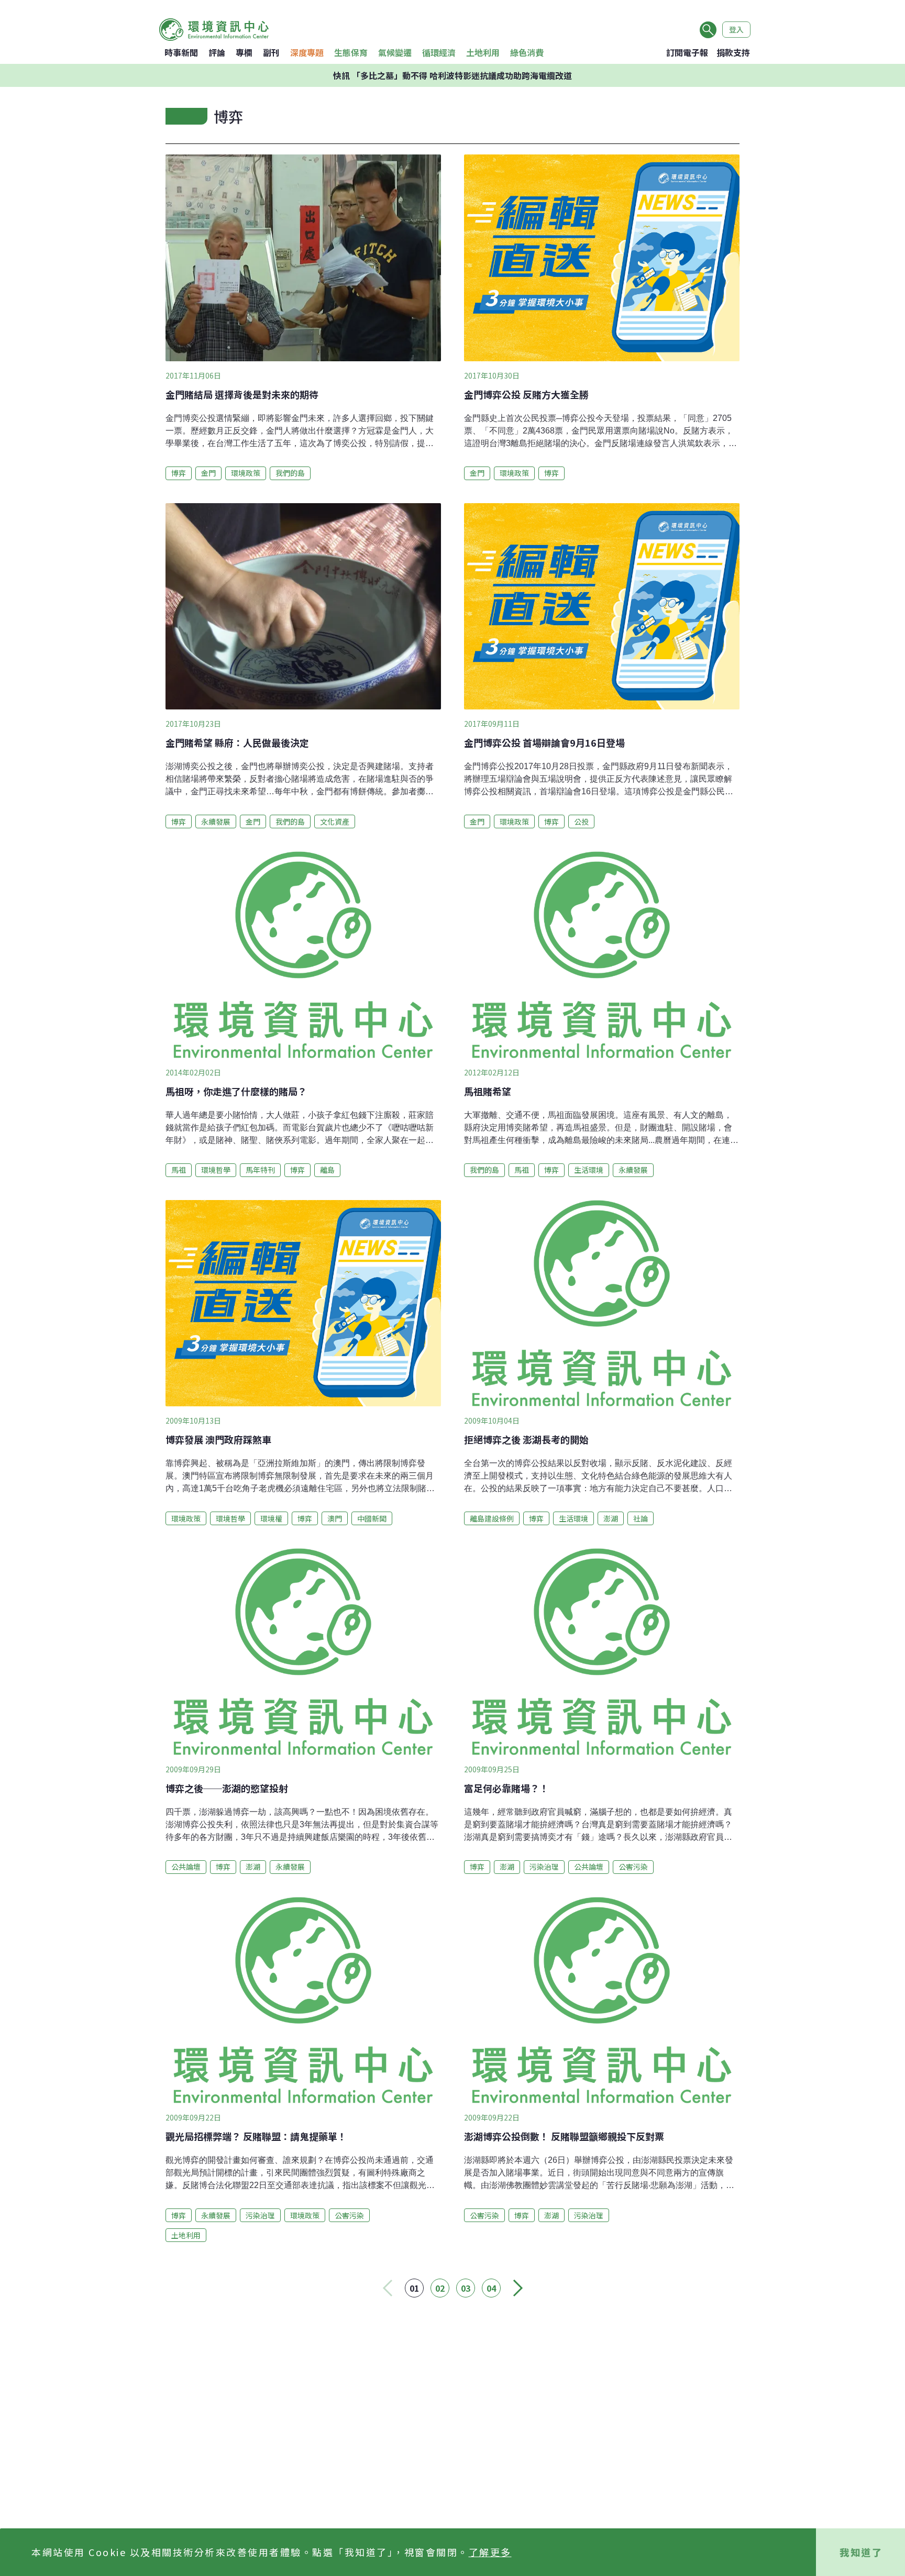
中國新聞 (372, 1518)
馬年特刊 (260, 1170)
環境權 (271, 1518)
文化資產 (335, 821)
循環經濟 (439, 52)
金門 (208, 473)
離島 (327, 1170)
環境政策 (246, 473)
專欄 (244, 52)
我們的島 (290, 473)
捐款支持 (733, 52)
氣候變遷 (395, 52)
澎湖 (611, 1518)
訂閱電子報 (687, 52)
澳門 (335, 1518)
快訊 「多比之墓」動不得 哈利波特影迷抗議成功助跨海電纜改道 (452, 75)
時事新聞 (181, 52)
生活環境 (589, 1170)
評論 (217, 52)
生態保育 (351, 52)
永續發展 (216, 821)
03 (466, 2288)
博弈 (179, 473)
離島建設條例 (492, 1518)
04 (491, 2288)
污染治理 (544, 1867)
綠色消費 (527, 52)
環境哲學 (216, 1170)
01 (414, 2288)
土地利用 (483, 52)
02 (440, 2288)
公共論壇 (186, 1867)
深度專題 (307, 52)
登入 (736, 29)
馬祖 (179, 1170)
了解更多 (490, 2552)
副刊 (271, 52)
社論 (641, 1518)
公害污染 (633, 1867)
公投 (581, 821)
